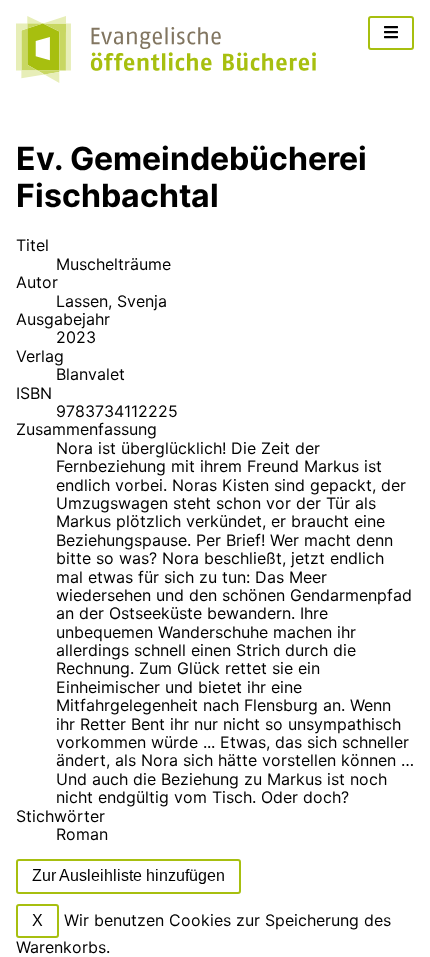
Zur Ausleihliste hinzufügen (128, 875)
